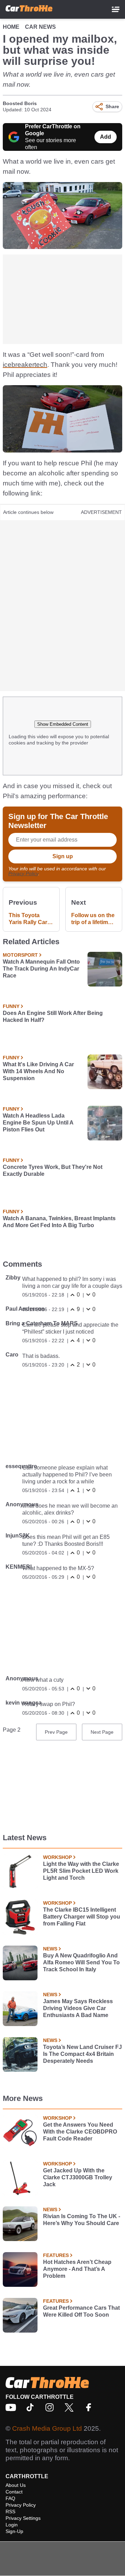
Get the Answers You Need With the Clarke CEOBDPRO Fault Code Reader (80, 2132)
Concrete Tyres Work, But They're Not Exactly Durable (53, 1170)
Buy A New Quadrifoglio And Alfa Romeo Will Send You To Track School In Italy (81, 1962)
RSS (10, 2512)
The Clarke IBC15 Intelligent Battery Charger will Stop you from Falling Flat (82, 1917)
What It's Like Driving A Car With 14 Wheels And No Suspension (38, 1071)
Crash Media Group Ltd (47, 2428)
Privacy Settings (23, 2518)
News (50, 1949)
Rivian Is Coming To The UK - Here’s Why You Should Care (82, 2220)
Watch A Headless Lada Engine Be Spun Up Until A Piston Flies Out (38, 1123)
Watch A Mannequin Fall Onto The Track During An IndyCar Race (41, 969)
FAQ (10, 2498)
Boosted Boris (20, 103)
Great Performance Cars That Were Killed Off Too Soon (81, 2311)
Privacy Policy (23, 873)
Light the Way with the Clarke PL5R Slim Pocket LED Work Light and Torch (81, 1871)
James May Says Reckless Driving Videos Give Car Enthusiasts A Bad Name (78, 2008)
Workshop (57, 1857)
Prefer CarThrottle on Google (53, 130)
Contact (14, 2492)
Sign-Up (14, 2531)
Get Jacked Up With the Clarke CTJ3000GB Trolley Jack (78, 2177)
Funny (11, 1006)
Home (11, 27)
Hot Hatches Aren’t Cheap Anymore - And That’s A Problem (77, 2269)
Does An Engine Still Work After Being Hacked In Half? (53, 1016)
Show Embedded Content (63, 724)
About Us (16, 2485)
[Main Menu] (116, 9)
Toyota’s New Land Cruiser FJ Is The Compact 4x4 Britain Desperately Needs (82, 2054)
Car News (40, 27)
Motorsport (20, 955)
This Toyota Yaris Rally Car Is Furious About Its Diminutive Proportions (31, 919)
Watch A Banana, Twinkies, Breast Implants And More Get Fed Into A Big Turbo (59, 1222)
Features (56, 2255)
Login (12, 2525)
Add (106, 137)
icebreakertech (25, 365)
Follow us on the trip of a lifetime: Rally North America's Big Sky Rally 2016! (93, 919)
